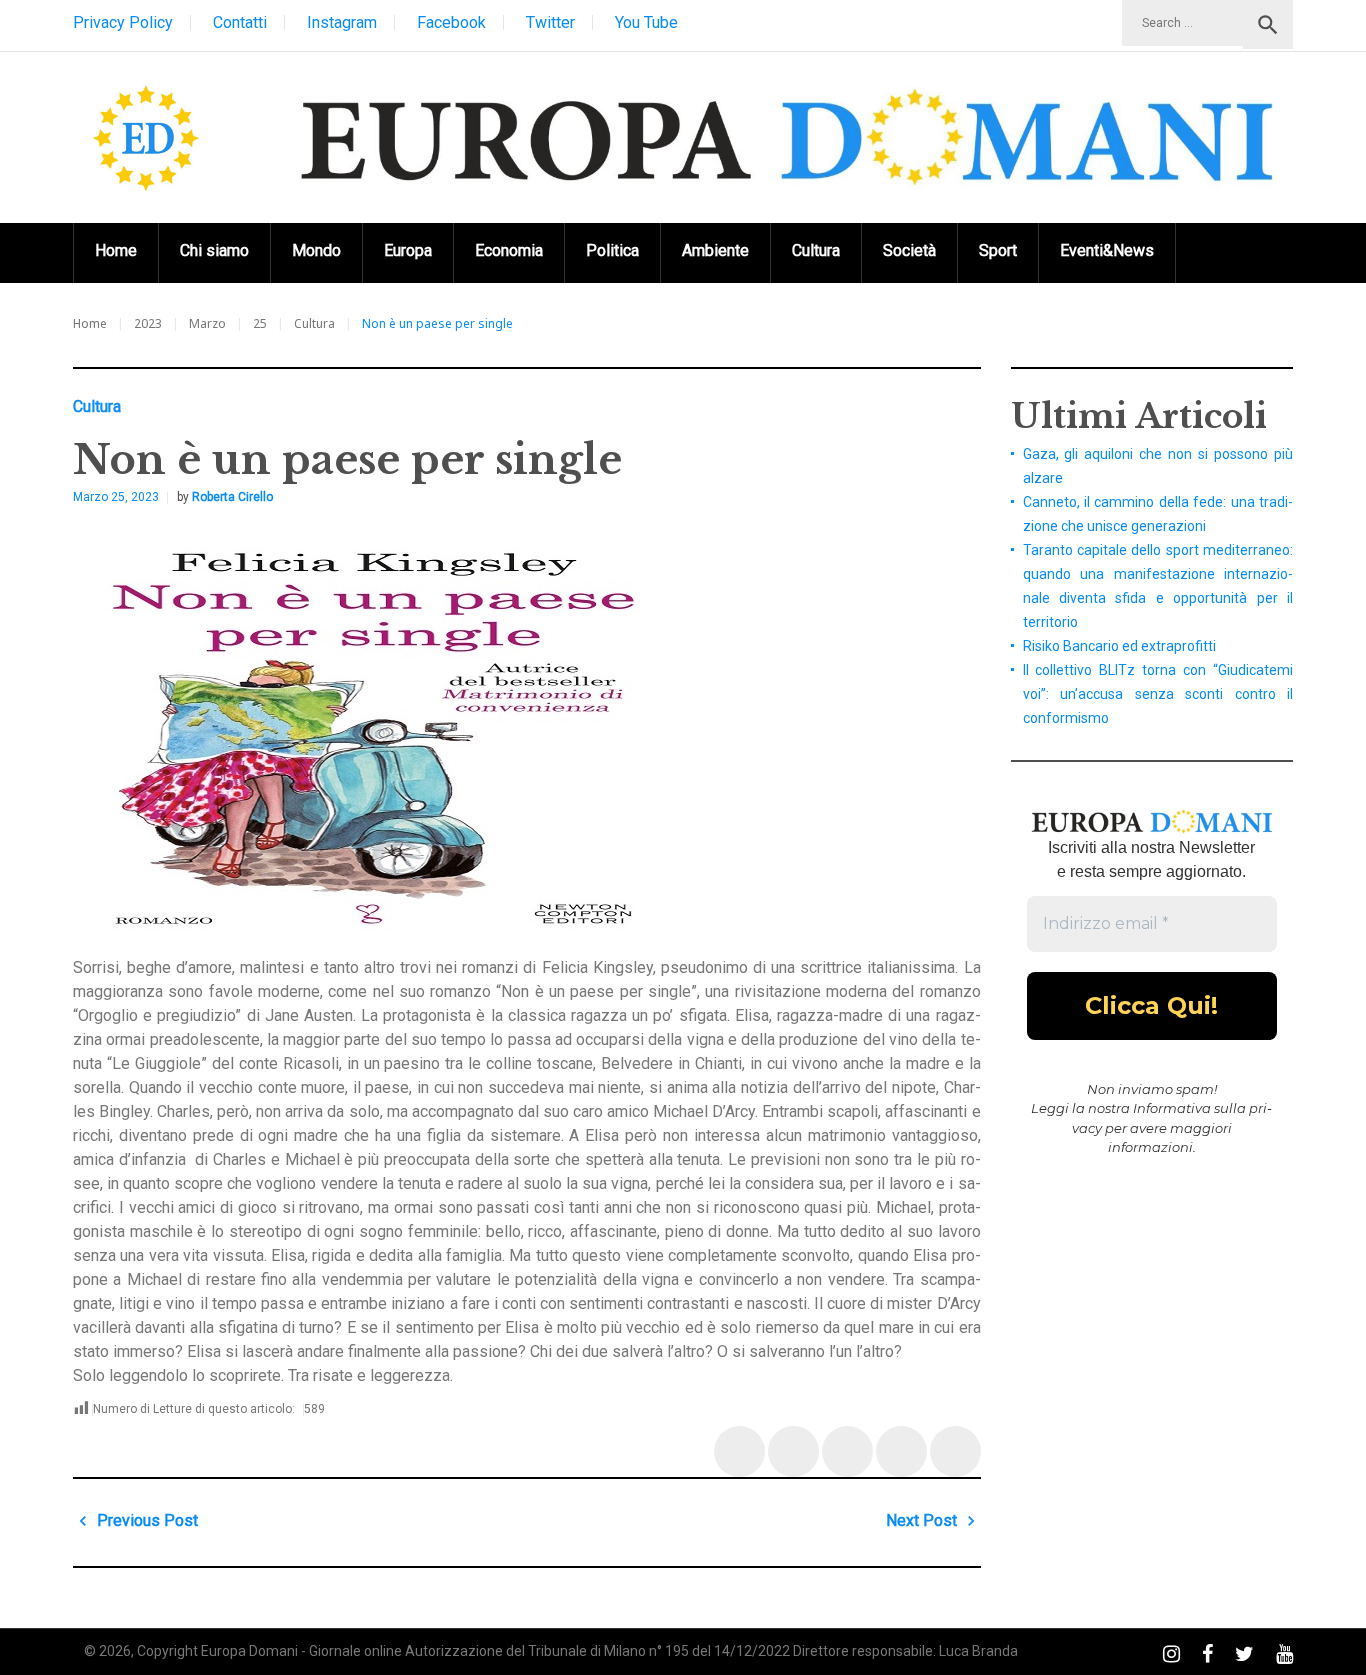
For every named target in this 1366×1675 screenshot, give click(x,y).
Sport (998, 250)
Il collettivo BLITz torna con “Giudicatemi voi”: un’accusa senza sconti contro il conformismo (1158, 694)
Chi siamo (214, 250)
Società (909, 250)
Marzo (207, 323)
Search (1268, 25)
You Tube (646, 22)
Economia (509, 250)
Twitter (550, 22)
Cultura (816, 250)
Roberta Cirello (232, 497)
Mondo (316, 250)
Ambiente (715, 250)
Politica (612, 250)
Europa (408, 250)
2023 (148, 323)
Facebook (451, 22)
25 (260, 323)
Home (116, 250)
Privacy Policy (123, 22)
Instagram (342, 22)
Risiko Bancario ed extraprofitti (1119, 646)
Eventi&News (1107, 250)
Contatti (240, 22)
